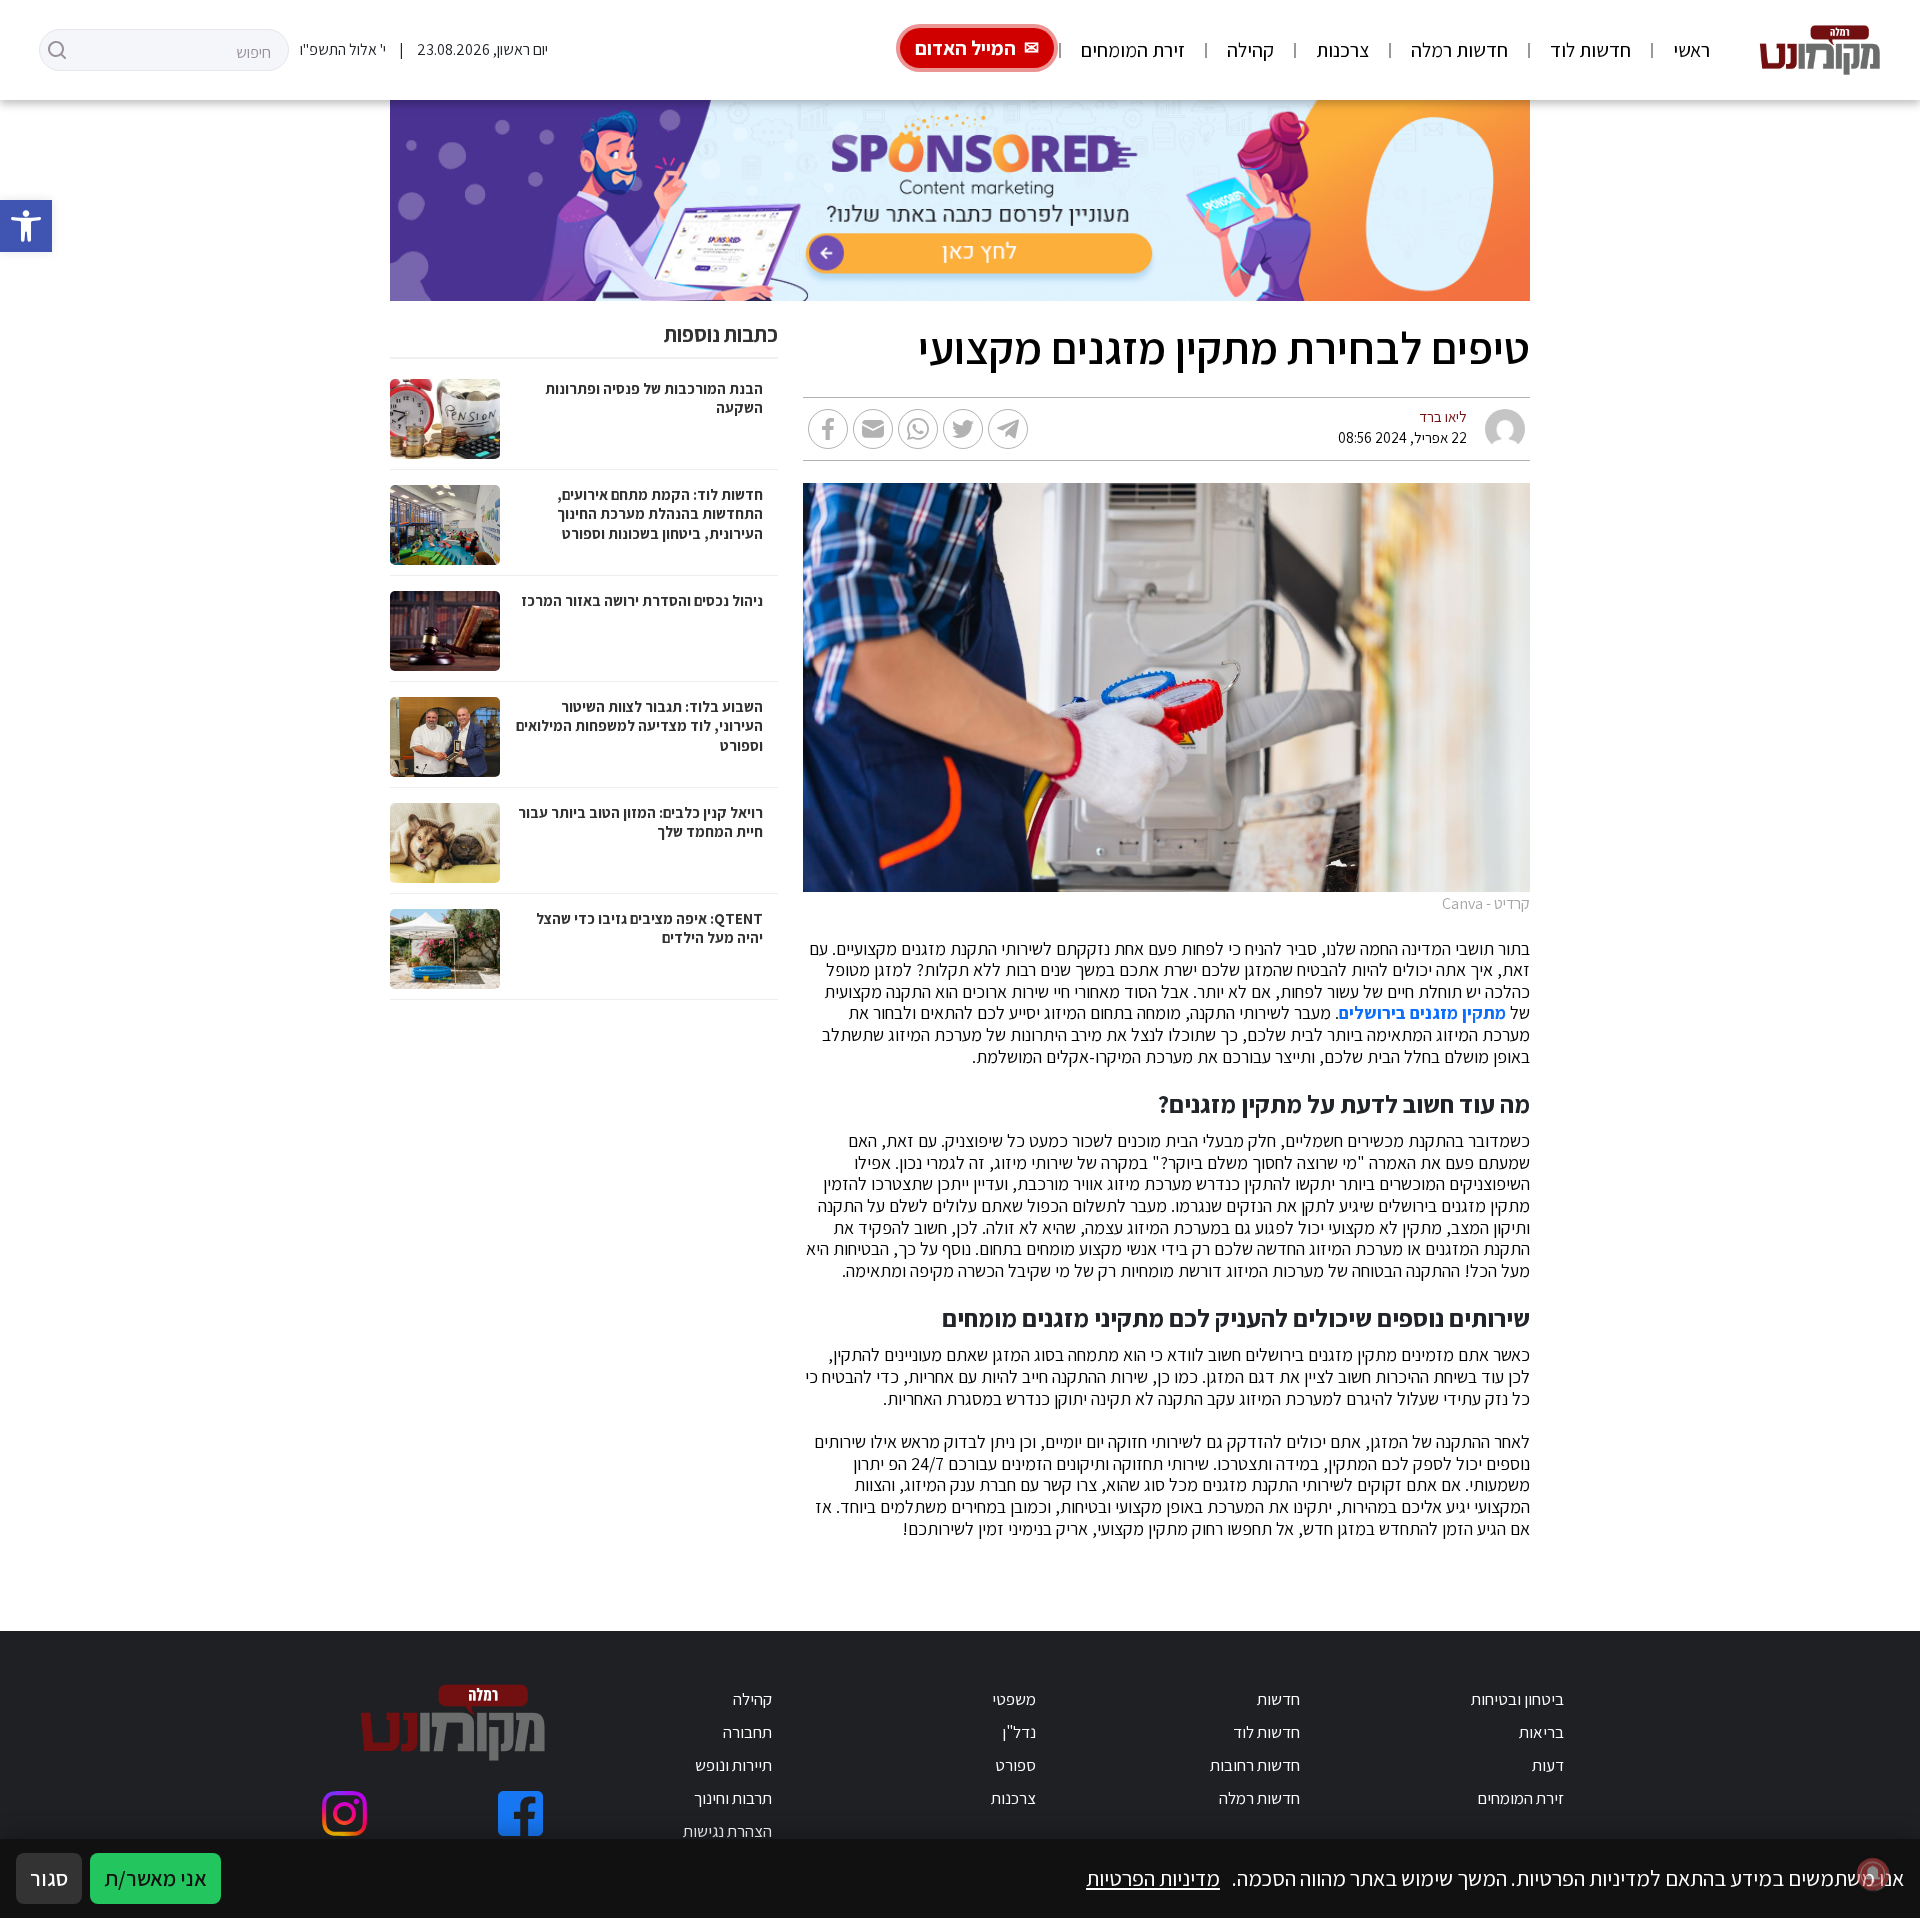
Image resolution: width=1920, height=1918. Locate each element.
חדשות (1278, 1699)
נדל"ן (1019, 1732)
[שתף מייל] (873, 429)
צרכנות (1342, 50)
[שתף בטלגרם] (1008, 429)
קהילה (1250, 50)
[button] (26, 226)
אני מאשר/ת (155, 1878)
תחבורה (747, 1732)
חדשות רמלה (1459, 50)
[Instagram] (344, 1813)
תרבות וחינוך (733, 1798)
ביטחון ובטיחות (1517, 1699)
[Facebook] (520, 1813)
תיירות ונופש (733, 1765)
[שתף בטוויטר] (963, 429)
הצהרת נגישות (727, 1831)
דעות (1548, 1765)
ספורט (1015, 1765)
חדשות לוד (1590, 50)
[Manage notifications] (1873, 1874)
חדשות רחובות (1255, 1765)
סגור (49, 1878)
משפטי (1014, 1699)
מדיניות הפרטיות (1153, 1878)
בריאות (1541, 1732)
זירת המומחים (1133, 50)
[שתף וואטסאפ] (918, 429)
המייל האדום (965, 48)
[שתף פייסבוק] (828, 429)
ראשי (1691, 50)
